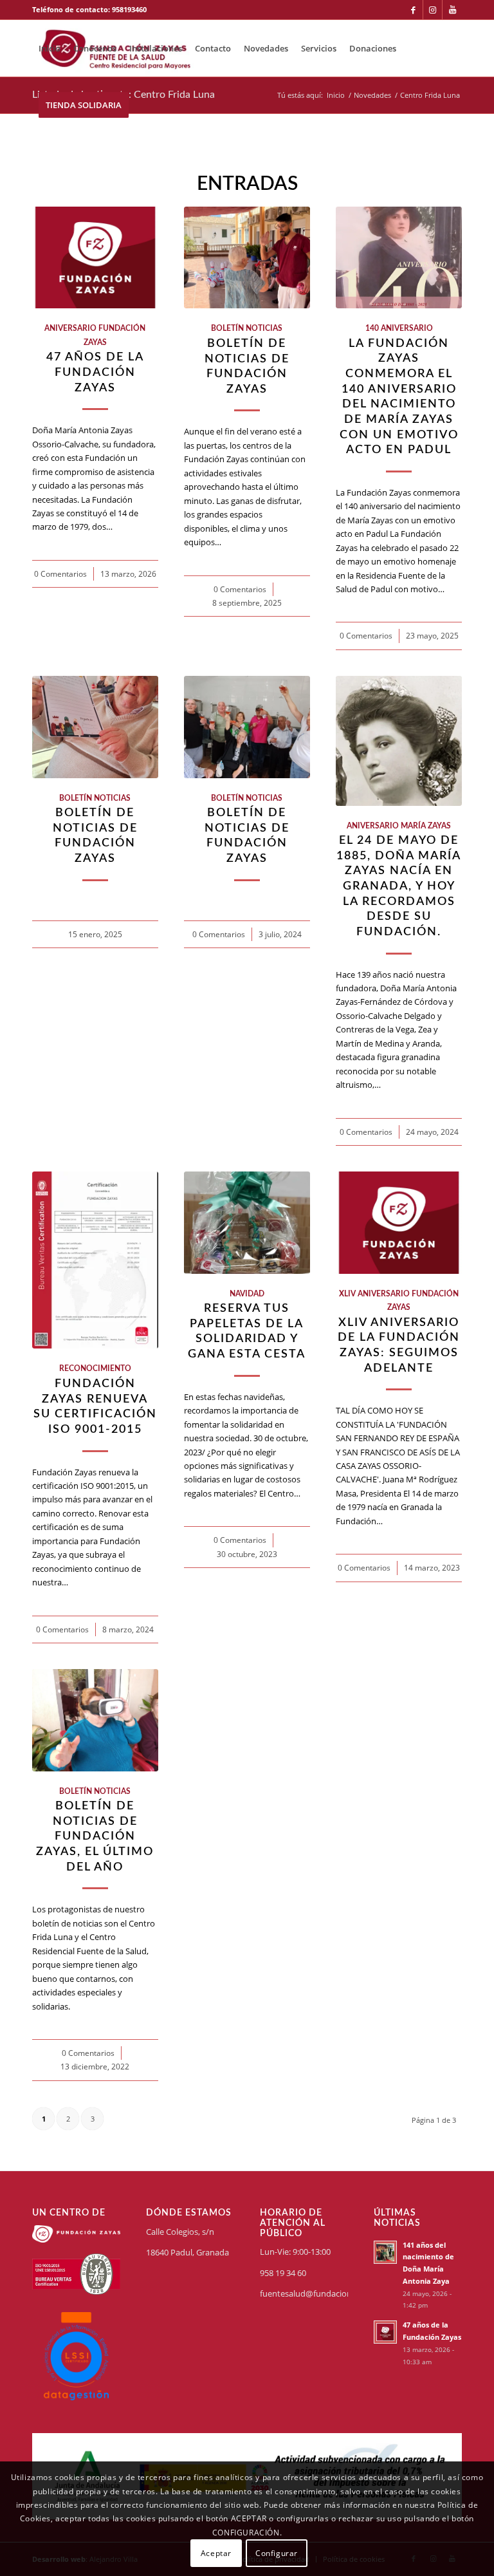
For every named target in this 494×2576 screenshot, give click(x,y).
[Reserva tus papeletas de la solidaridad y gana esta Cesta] (247, 1223)
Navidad (247, 1294)
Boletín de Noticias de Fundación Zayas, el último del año (95, 1836)
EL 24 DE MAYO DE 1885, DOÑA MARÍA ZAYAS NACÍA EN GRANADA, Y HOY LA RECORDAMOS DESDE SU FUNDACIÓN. (399, 886)
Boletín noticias (247, 329)
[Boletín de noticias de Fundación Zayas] (247, 258)
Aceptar (216, 2553)
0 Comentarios (60, 574)
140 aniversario (399, 329)
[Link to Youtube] (452, 10)
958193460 (129, 9)
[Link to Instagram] (433, 10)
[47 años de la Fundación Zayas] (95, 258)
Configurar (277, 2553)
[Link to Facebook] (413, 10)
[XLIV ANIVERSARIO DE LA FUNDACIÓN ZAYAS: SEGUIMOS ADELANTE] (399, 1223)
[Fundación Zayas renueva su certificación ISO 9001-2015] (95, 1260)
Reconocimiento (95, 1369)
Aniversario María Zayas (399, 826)
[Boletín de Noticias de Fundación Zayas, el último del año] (95, 1720)
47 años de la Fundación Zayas (95, 372)
